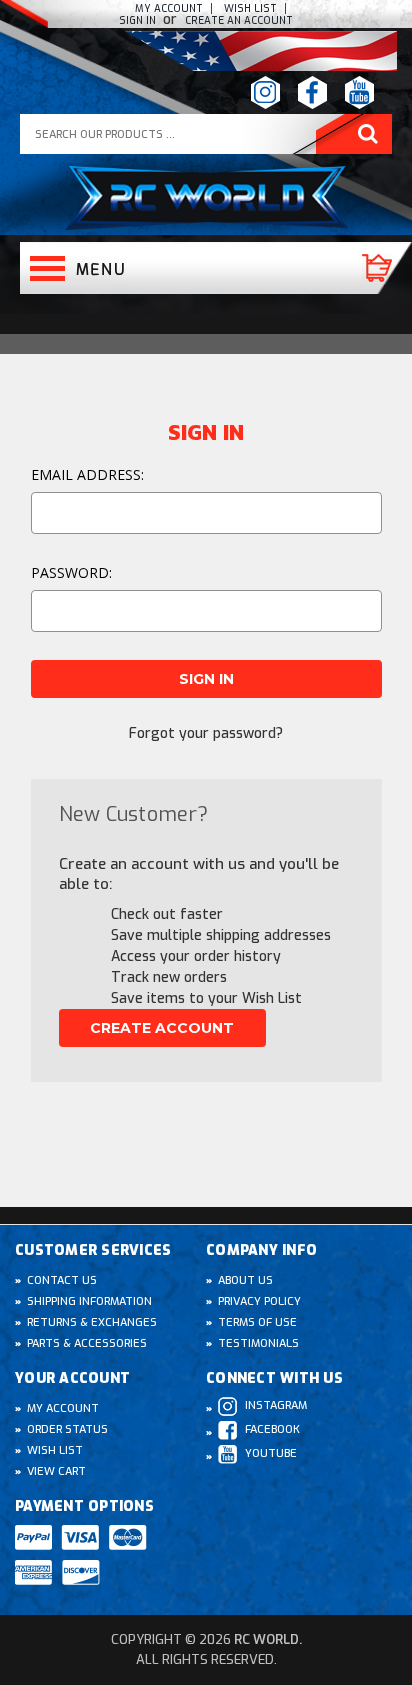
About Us (245, 1280)
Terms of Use (257, 1322)
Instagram (276, 1405)
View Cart (56, 1471)
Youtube (271, 1453)
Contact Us (62, 1280)
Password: (71, 572)
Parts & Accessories (87, 1343)
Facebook (272, 1429)
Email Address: (87, 474)
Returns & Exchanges (92, 1322)
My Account (169, 8)
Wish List (55, 1450)
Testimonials (258, 1343)
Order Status (67, 1429)
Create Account (162, 1028)
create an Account (239, 20)
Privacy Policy (259, 1301)
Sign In (139, 20)
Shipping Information (89, 1301)
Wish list (250, 8)
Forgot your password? (206, 733)
